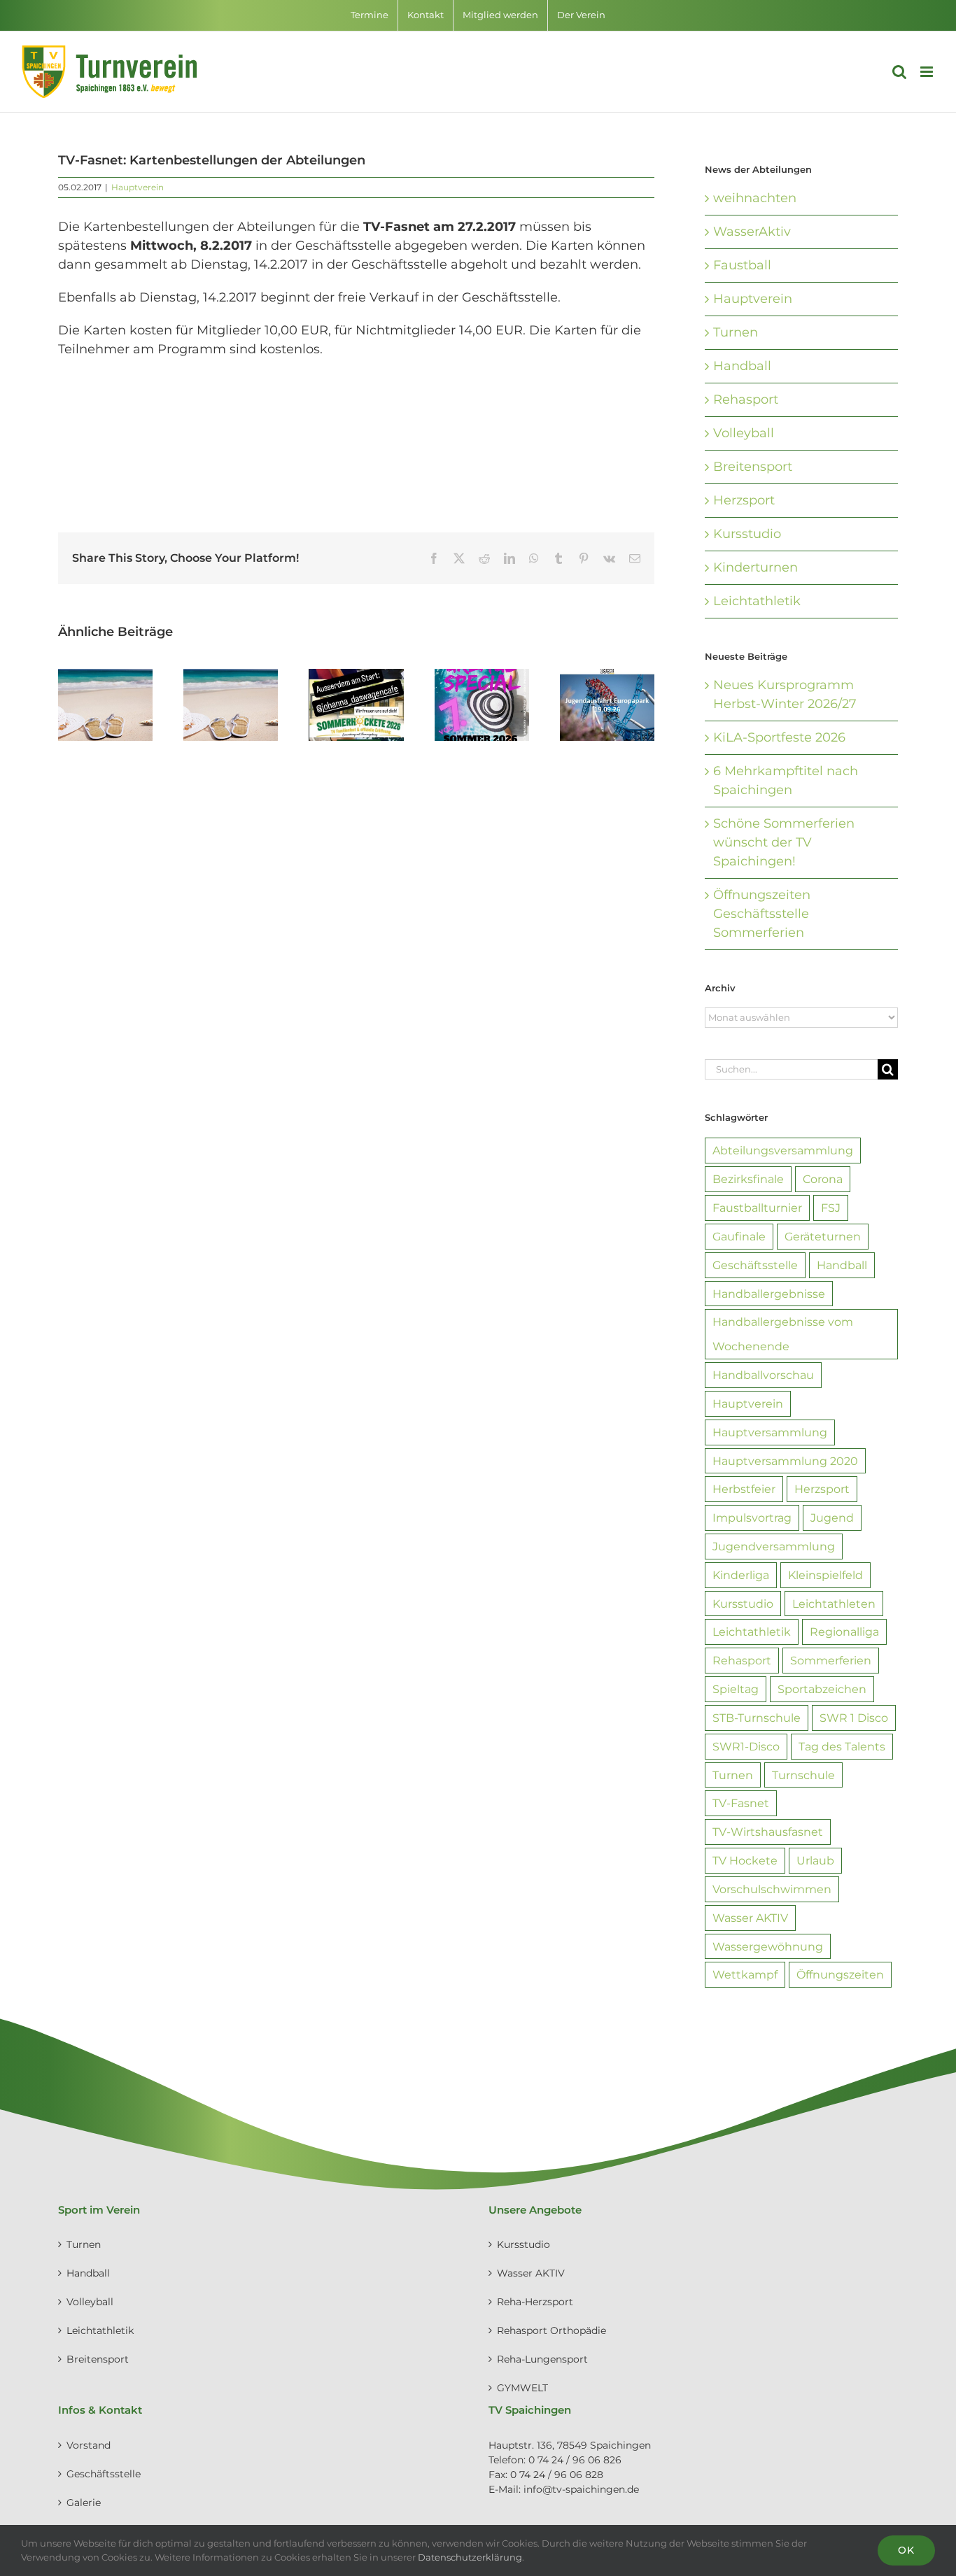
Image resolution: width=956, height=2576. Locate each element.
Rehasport (746, 399)
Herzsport (744, 500)
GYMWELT (522, 2388)
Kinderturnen (755, 567)
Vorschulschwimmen (772, 1889)
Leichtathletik (757, 601)
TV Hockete (745, 1860)
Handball (742, 366)
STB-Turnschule (757, 1718)
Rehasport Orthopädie (551, 2330)
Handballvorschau (763, 1375)
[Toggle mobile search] (899, 72)
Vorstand (89, 2445)
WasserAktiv (752, 232)
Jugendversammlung (774, 1546)
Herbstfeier (744, 1489)
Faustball (742, 265)
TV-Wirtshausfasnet (768, 1832)
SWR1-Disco (746, 1746)
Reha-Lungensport (542, 2359)
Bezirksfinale (748, 1179)
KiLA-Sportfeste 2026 (779, 737)
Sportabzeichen (822, 1689)
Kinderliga (741, 1575)
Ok (906, 2550)
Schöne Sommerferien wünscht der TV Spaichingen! (784, 842)
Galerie (84, 2503)
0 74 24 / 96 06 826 (575, 2460)
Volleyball (744, 433)
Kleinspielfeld (825, 1575)
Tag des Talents (842, 1746)
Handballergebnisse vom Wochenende (783, 1334)
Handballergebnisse (769, 1294)
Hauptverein (138, 187)
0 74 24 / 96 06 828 (557, 2475)
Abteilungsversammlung (783, 1150)
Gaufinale (739, 1236)
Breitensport (753, 467)
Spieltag (736, 1689)
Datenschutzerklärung (470, 2557)
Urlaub (815, 1860)
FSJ (831, 1208)
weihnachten (755, 198)
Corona (823, 1179)
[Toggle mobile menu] (928, 72)
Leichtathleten (834, 1604)
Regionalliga (844, 1632)
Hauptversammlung (770, 1432)
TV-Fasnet (741, 1803)
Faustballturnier (757, 1208)
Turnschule (803, 1775)
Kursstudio (747, 534)
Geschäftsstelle (755, 1265)
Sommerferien (831, 1660)
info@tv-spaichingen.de (581, 2489)
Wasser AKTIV (750, 1918)
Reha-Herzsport (535, 2302)
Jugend (832, 1517)
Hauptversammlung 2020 (785, 1461)
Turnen (736, 332)
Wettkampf (745, 1974)
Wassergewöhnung (768, 1946)
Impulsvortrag (752, 1517)
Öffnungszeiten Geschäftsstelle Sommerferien (762, 914)
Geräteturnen (823, 1236)
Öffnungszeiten (840, 1974)
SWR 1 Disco (854, 1718)
